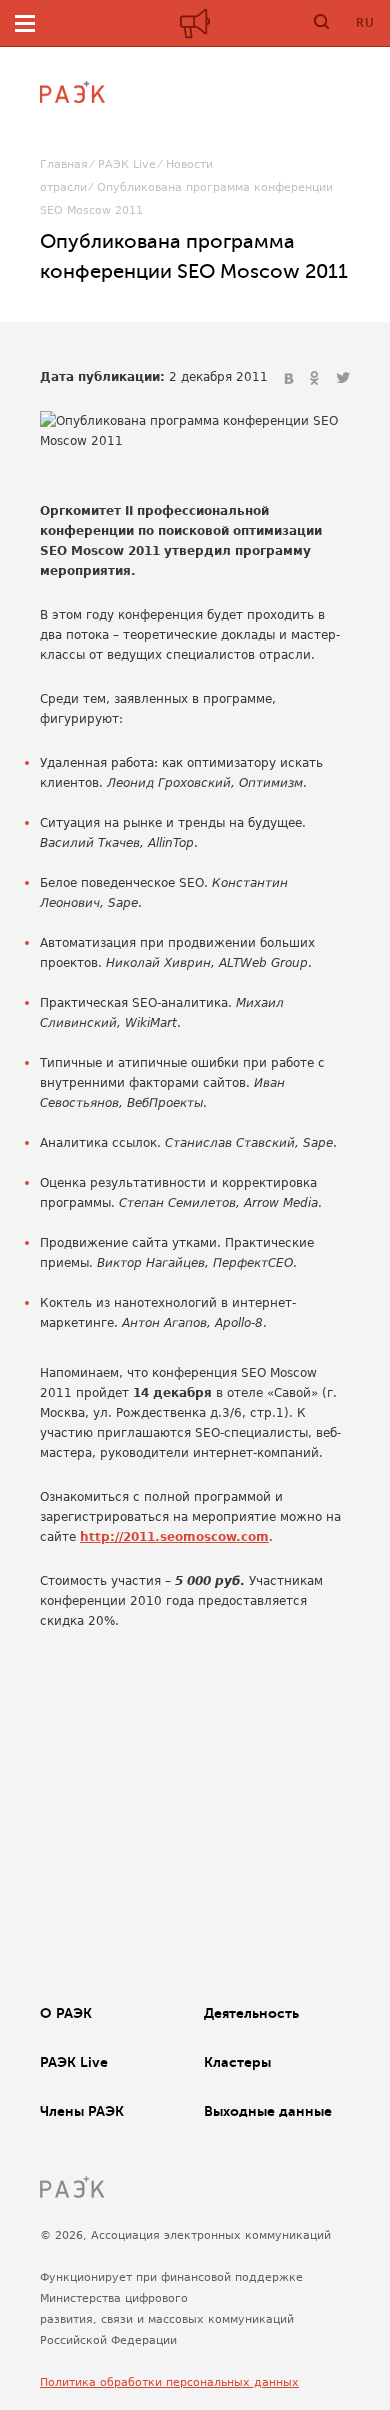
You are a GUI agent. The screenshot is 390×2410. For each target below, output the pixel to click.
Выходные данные (268, 2111)
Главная (64, 164)
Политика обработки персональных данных (169, 2382)
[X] (343, 379)
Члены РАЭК (82, 2111)
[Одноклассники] (317, 379)
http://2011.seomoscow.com (174, 1537)
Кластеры (237, 2062)
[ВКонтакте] (291, 379)
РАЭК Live (127, 164)
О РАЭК (66, 2013)
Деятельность (251, 2013)
